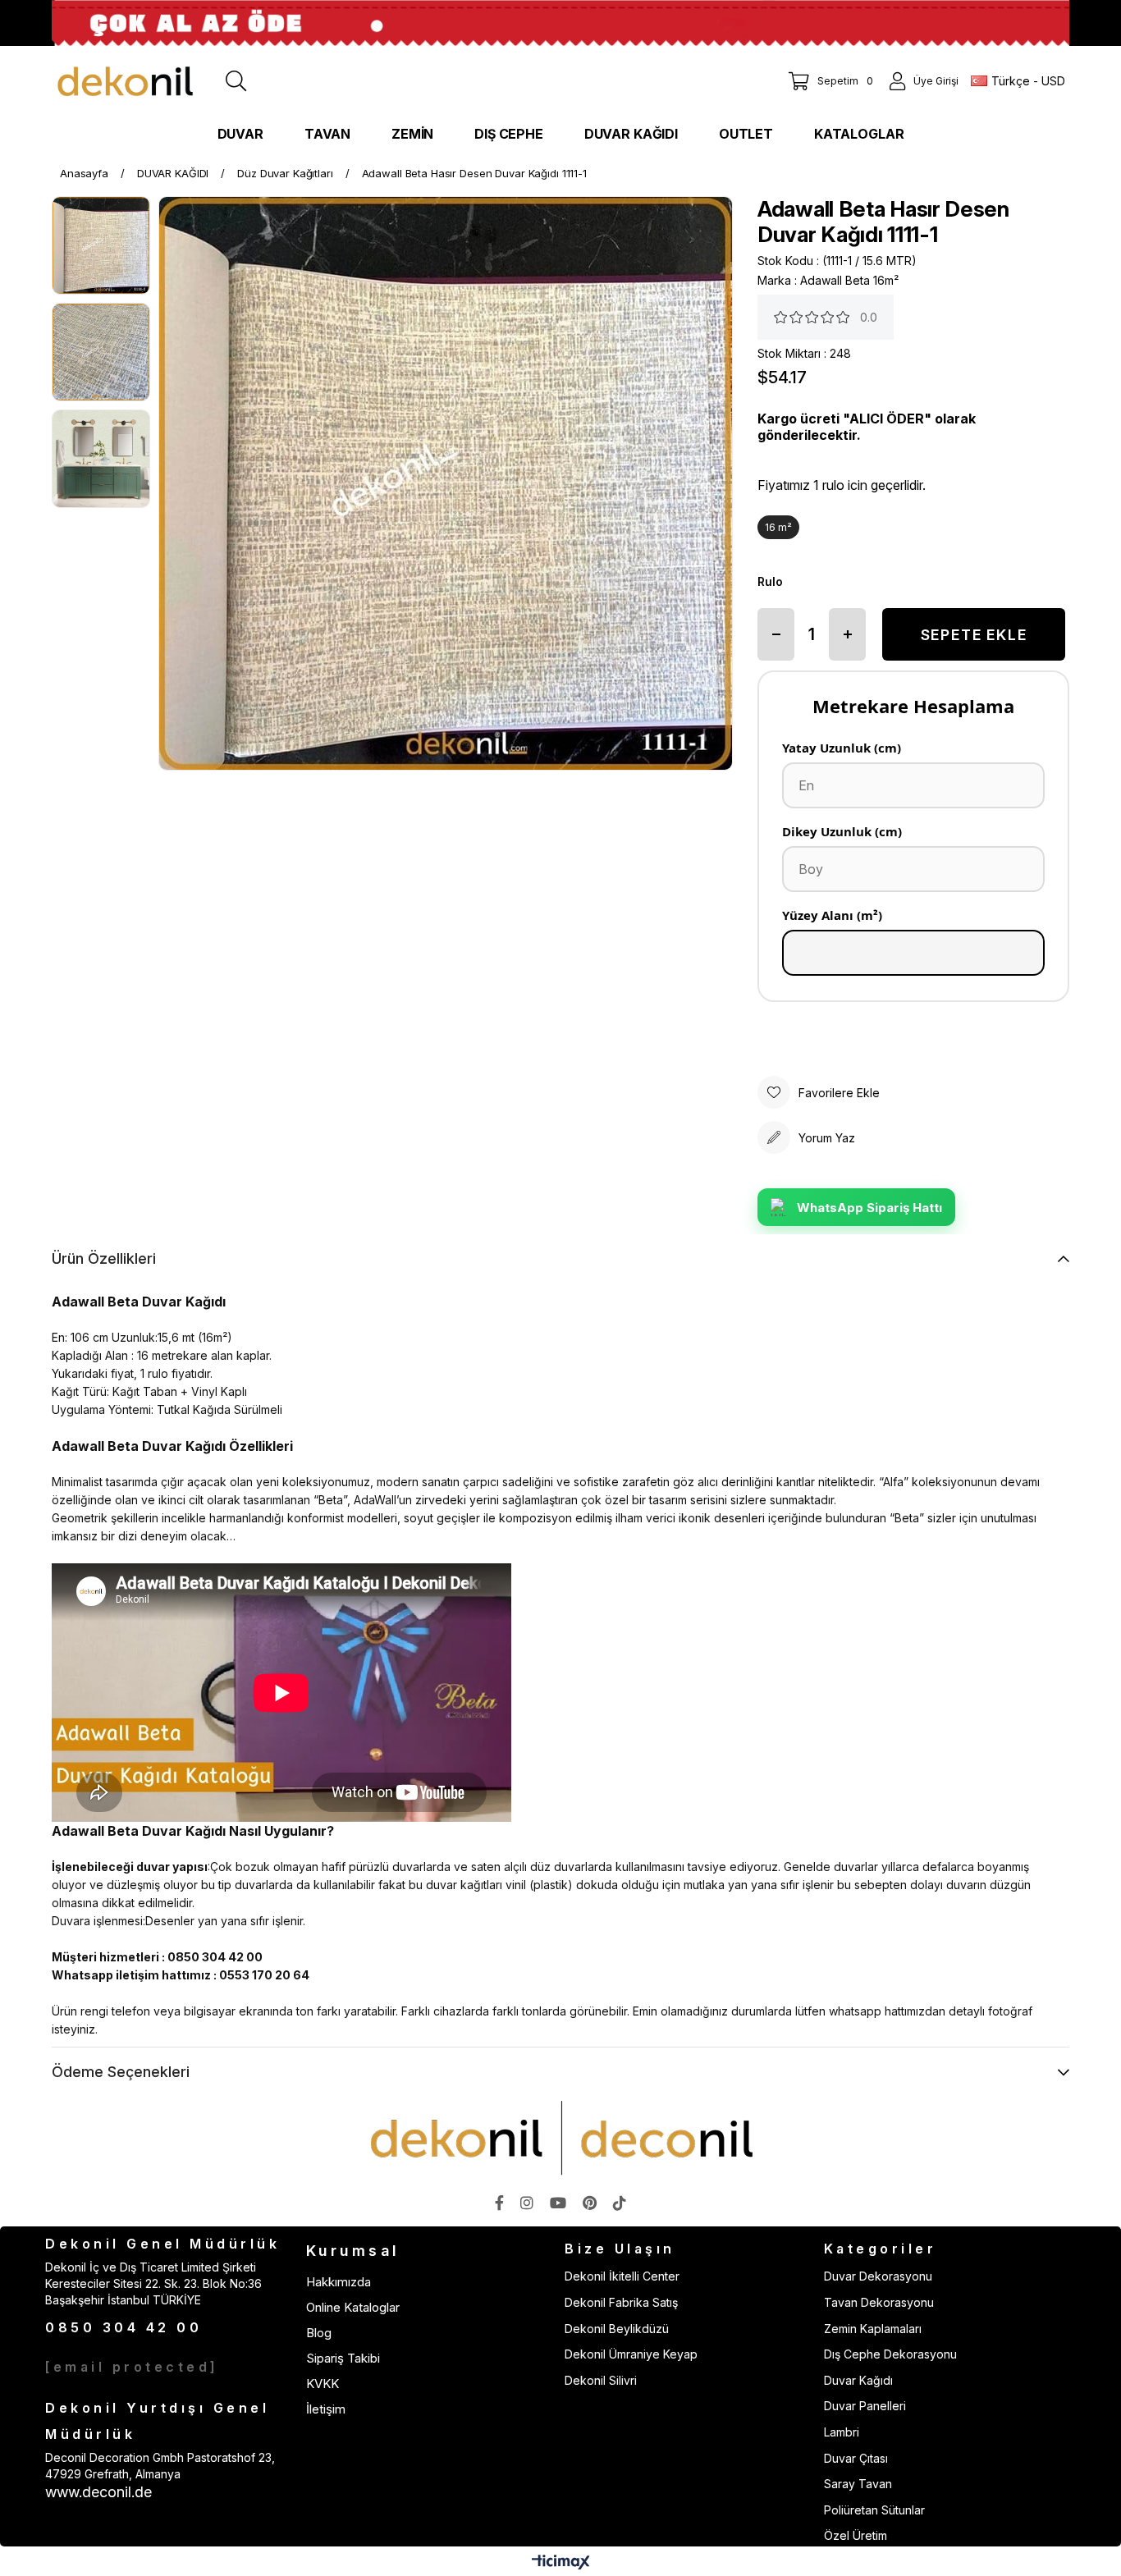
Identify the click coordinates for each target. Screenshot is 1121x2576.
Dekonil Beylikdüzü (617, 2329)
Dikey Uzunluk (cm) (842, 831)
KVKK (323, 2384)
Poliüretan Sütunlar (874, 2510)
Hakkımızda (339, 2282)
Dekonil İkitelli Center (622, 2276)
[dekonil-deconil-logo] (560, 2138)
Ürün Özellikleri (104, 1258)
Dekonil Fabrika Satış (621, 2302)
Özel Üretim (856, 2535)
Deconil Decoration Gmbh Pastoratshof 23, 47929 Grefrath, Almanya (160, 2466)
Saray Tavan (858, 2484)
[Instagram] (527, 2203)
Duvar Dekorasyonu (878, 2276)
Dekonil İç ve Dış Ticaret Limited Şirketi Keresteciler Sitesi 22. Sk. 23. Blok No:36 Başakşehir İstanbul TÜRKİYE (153, 2283)
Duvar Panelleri (865, 2406)
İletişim (326, 2409)
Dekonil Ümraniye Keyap (631, 2354)
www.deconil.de (98, 2492)
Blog (319, 2333)
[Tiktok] (620, 2203)
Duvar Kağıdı (858, 2380)
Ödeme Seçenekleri (121, 2072)
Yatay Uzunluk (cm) (842, 748)
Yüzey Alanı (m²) (832, 915)
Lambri (842, 2432)
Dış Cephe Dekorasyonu (890, 2354)
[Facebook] (499, 2203)
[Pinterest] (590, 2203)
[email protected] (132, 2367)
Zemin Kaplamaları (873, 2329)
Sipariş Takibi (343, 2358)
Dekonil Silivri (601, 2380)
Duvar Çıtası (856, 2458)
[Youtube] (558, 2203)
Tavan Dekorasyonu (879, 2302)
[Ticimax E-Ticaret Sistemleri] (561, 2563)
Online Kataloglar (353, 2307)
